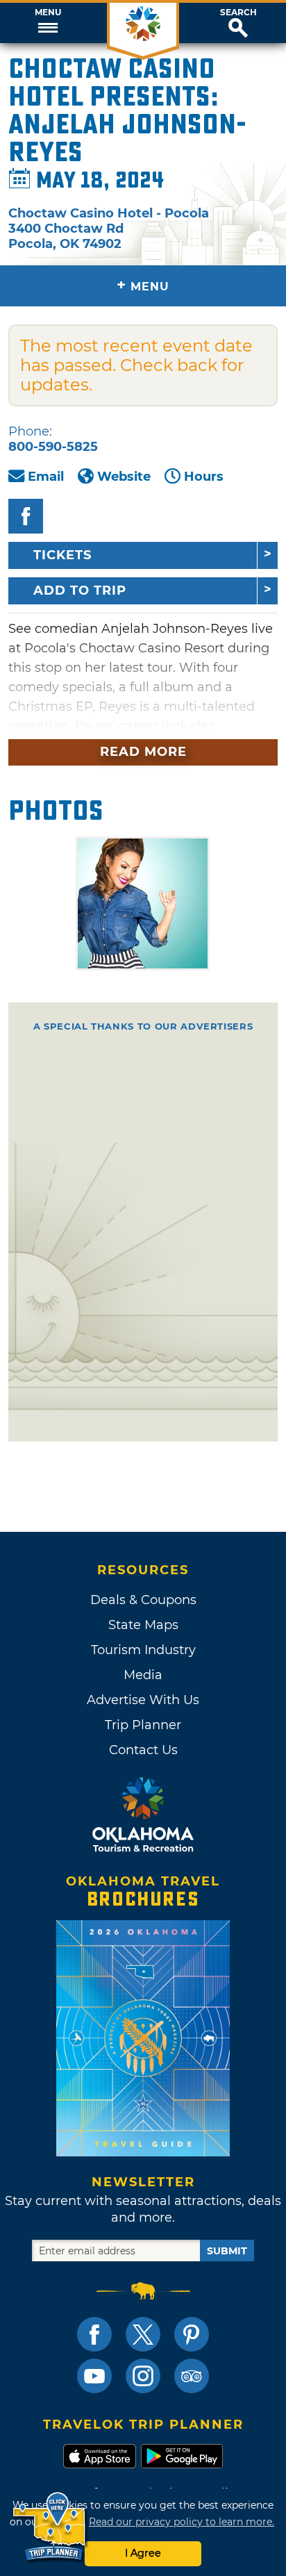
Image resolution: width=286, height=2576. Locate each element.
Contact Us (143, 1750)
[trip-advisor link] (192, 2376)
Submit (227, 2251)
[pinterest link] (192, 2334)
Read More (143, 752)
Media (143, 1675)
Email (46, 477)
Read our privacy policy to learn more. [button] (182, 2522)
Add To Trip (80, 591)
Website (124, 477)
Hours (204, 477)
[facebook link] (94, 2334)
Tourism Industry (143, 1650)
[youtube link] (94, 2376)
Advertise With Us (143, 1700)
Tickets (62, 555)
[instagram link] (143, 2376)
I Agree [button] (143, 2553)
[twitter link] (143, 2334)
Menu (48, 13)
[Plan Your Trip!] (50, 2527)
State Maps (143, 1625)
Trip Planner (143, 1725)
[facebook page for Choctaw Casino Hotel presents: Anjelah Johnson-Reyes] (26, 516)
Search (238, 13)
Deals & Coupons (143, 1600)
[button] (48, 23)
